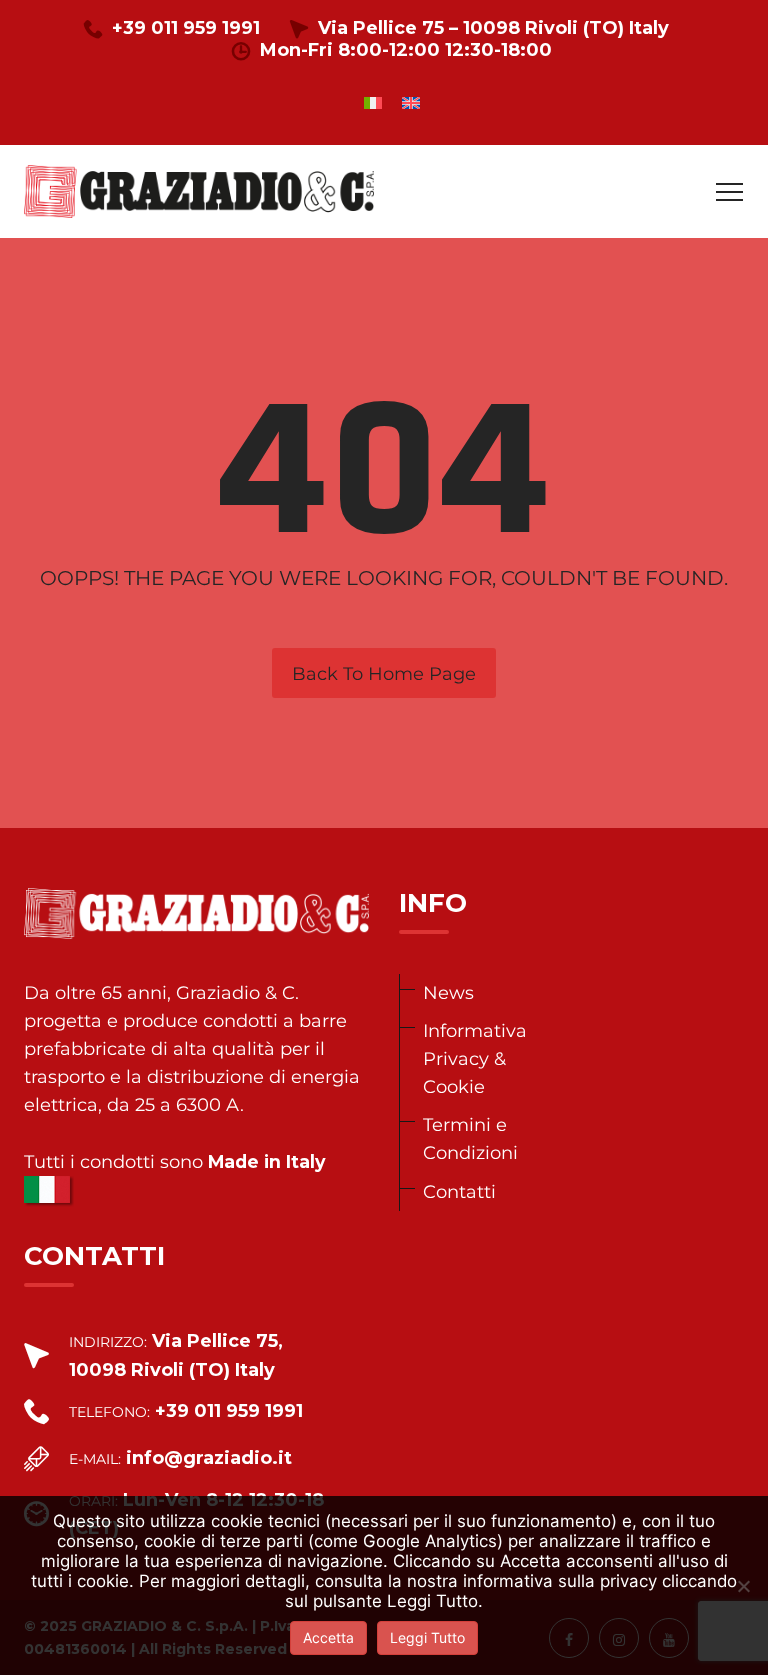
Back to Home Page (384, 674)
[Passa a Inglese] (411, 102)
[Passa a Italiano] (373, 102)
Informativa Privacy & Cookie (475, 1058)
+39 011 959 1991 (186, 28)
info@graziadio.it (209, 1458)
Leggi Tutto (427, 1637)
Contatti (459, 1191)
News (448, 992)
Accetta (328, 1637)
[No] (743, 1586)
